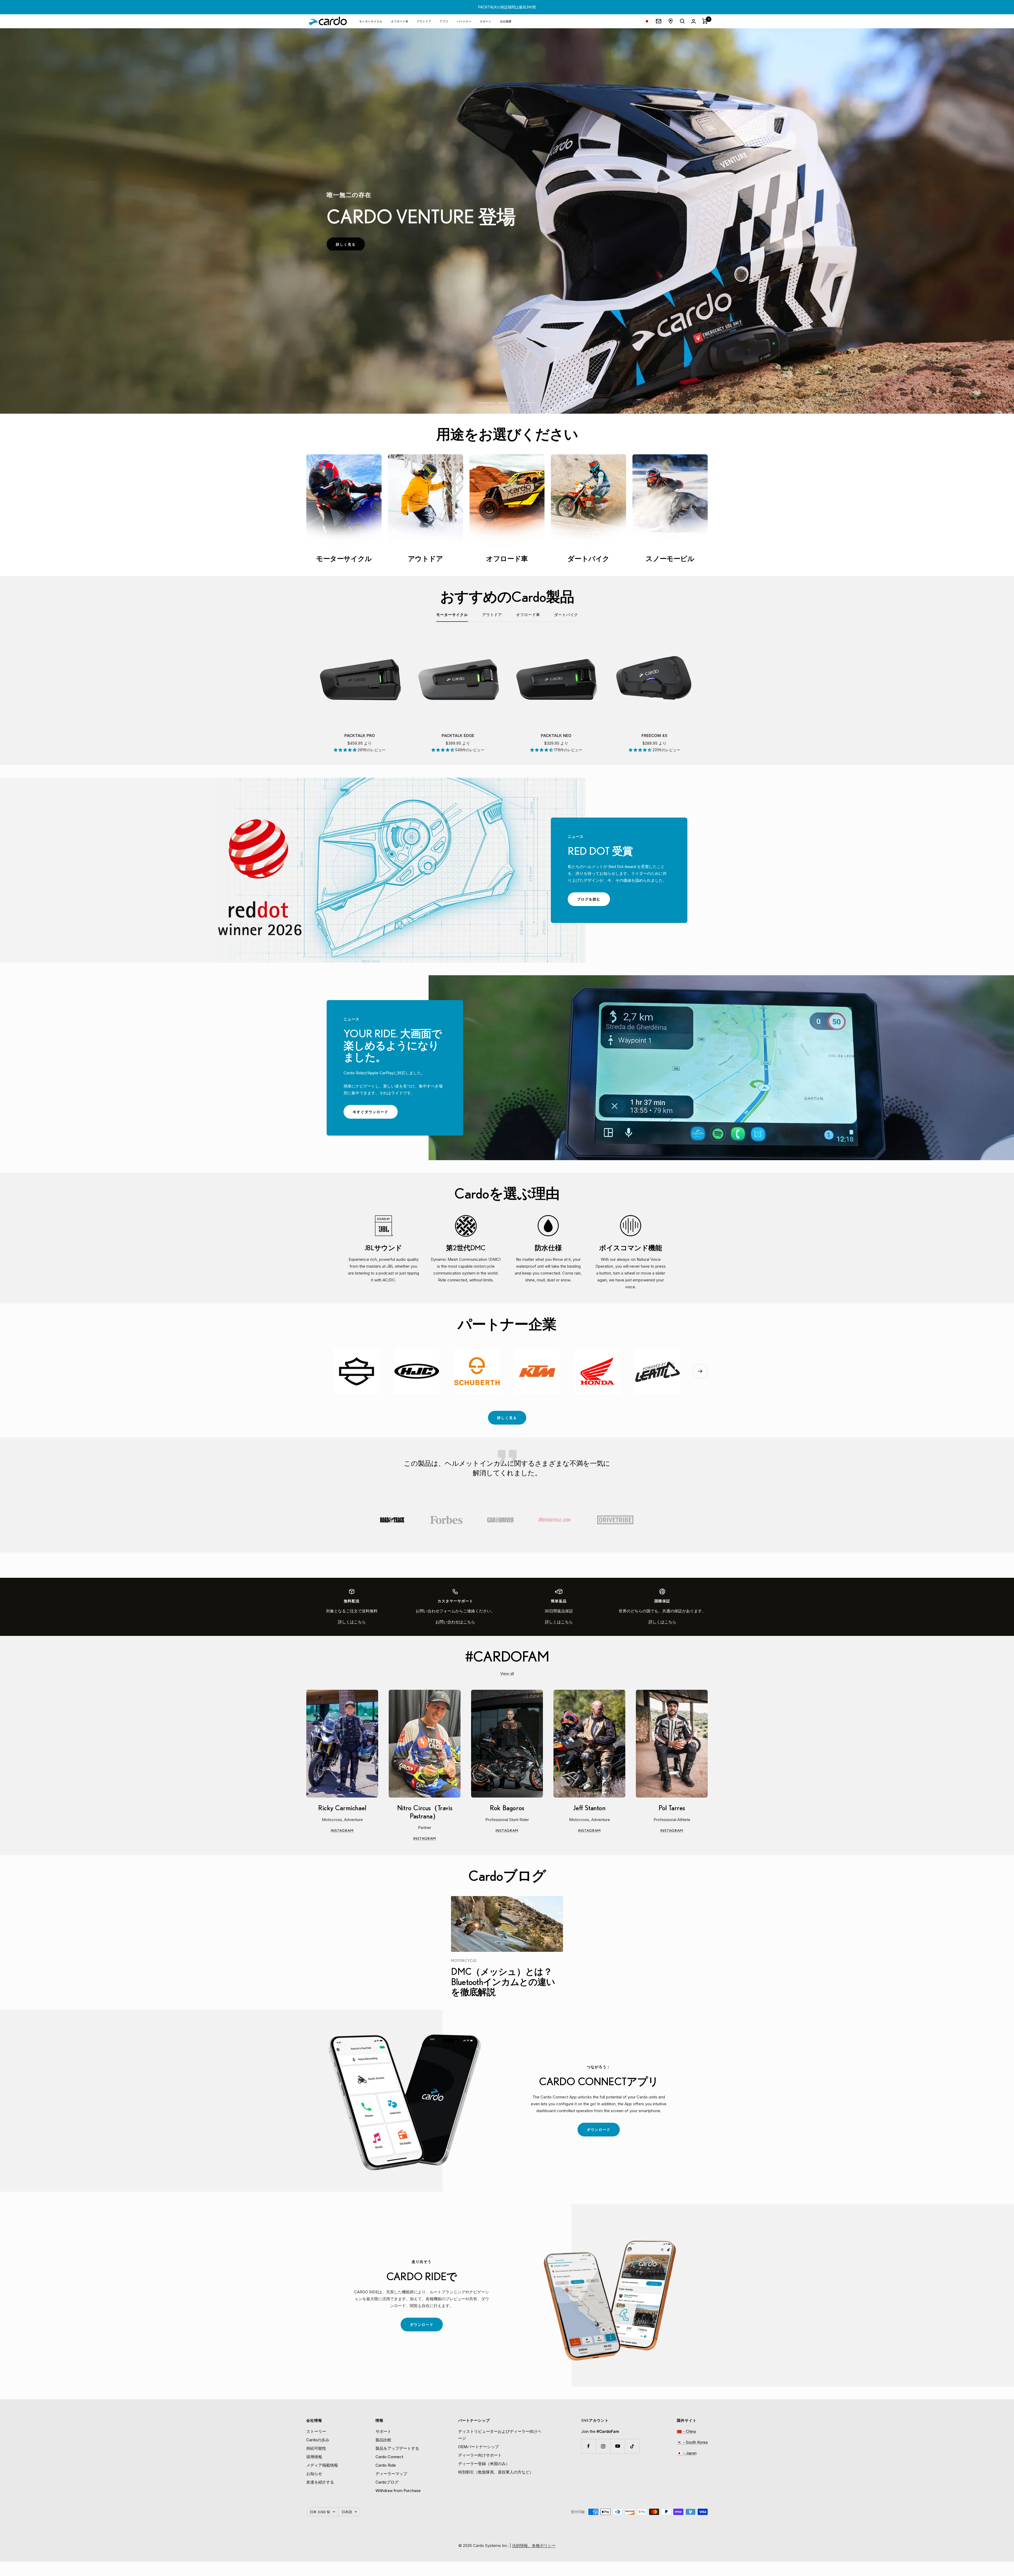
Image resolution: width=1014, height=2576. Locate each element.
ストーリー (316, 2431)
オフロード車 (400, 21)
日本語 (347, 2512)
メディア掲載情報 (322, 2465)
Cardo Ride (386, 2465)
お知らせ (314, 2474)
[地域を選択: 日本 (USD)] (647, 21)
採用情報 (314, 2457)
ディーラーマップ (391, 2474)
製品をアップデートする (397, 2448)
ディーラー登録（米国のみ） (484, 2464)
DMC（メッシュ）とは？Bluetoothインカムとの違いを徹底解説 (503, 1982)
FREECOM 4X (654, 736)
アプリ (444, 21)
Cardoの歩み (318, 2440)
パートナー (464, 21)
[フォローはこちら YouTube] (618, 2446)
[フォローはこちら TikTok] (632, 2446)
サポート (486, 21)
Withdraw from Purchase (398, 2491)
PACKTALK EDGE (458, 736)
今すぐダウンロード (375, 1114)
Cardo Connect (389, 2457)
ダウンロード (603, 2132)
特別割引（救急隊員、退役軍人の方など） (496, 2472)
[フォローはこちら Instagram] (603, 2446)
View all (507, 1674)
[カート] (705, 21)
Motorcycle (464, 1961)
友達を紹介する (320, 2482)
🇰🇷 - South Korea (692, 2442)
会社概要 (506, 21)
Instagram (354, 1831)
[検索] (682, 21)
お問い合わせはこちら (455, 1622)
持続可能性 (316, 2448)
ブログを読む (593, 901)
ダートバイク (566, 615)
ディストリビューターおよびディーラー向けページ (500, 2435)
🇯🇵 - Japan (687, 2453)
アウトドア (424, 21)
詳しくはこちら (352, 1622)
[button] (346, 750)
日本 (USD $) (320, 2512)
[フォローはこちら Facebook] (588, 2446)
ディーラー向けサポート (480, 2455)
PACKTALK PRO (360, 736)
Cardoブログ (387, 2482)
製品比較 (383, 2440)
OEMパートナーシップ (478, 2447)
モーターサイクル (371, 21)
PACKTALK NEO (556, 736)
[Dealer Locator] (671, 21)
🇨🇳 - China (686, 2431)
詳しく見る (507, 1418)
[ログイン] (693, 21)
